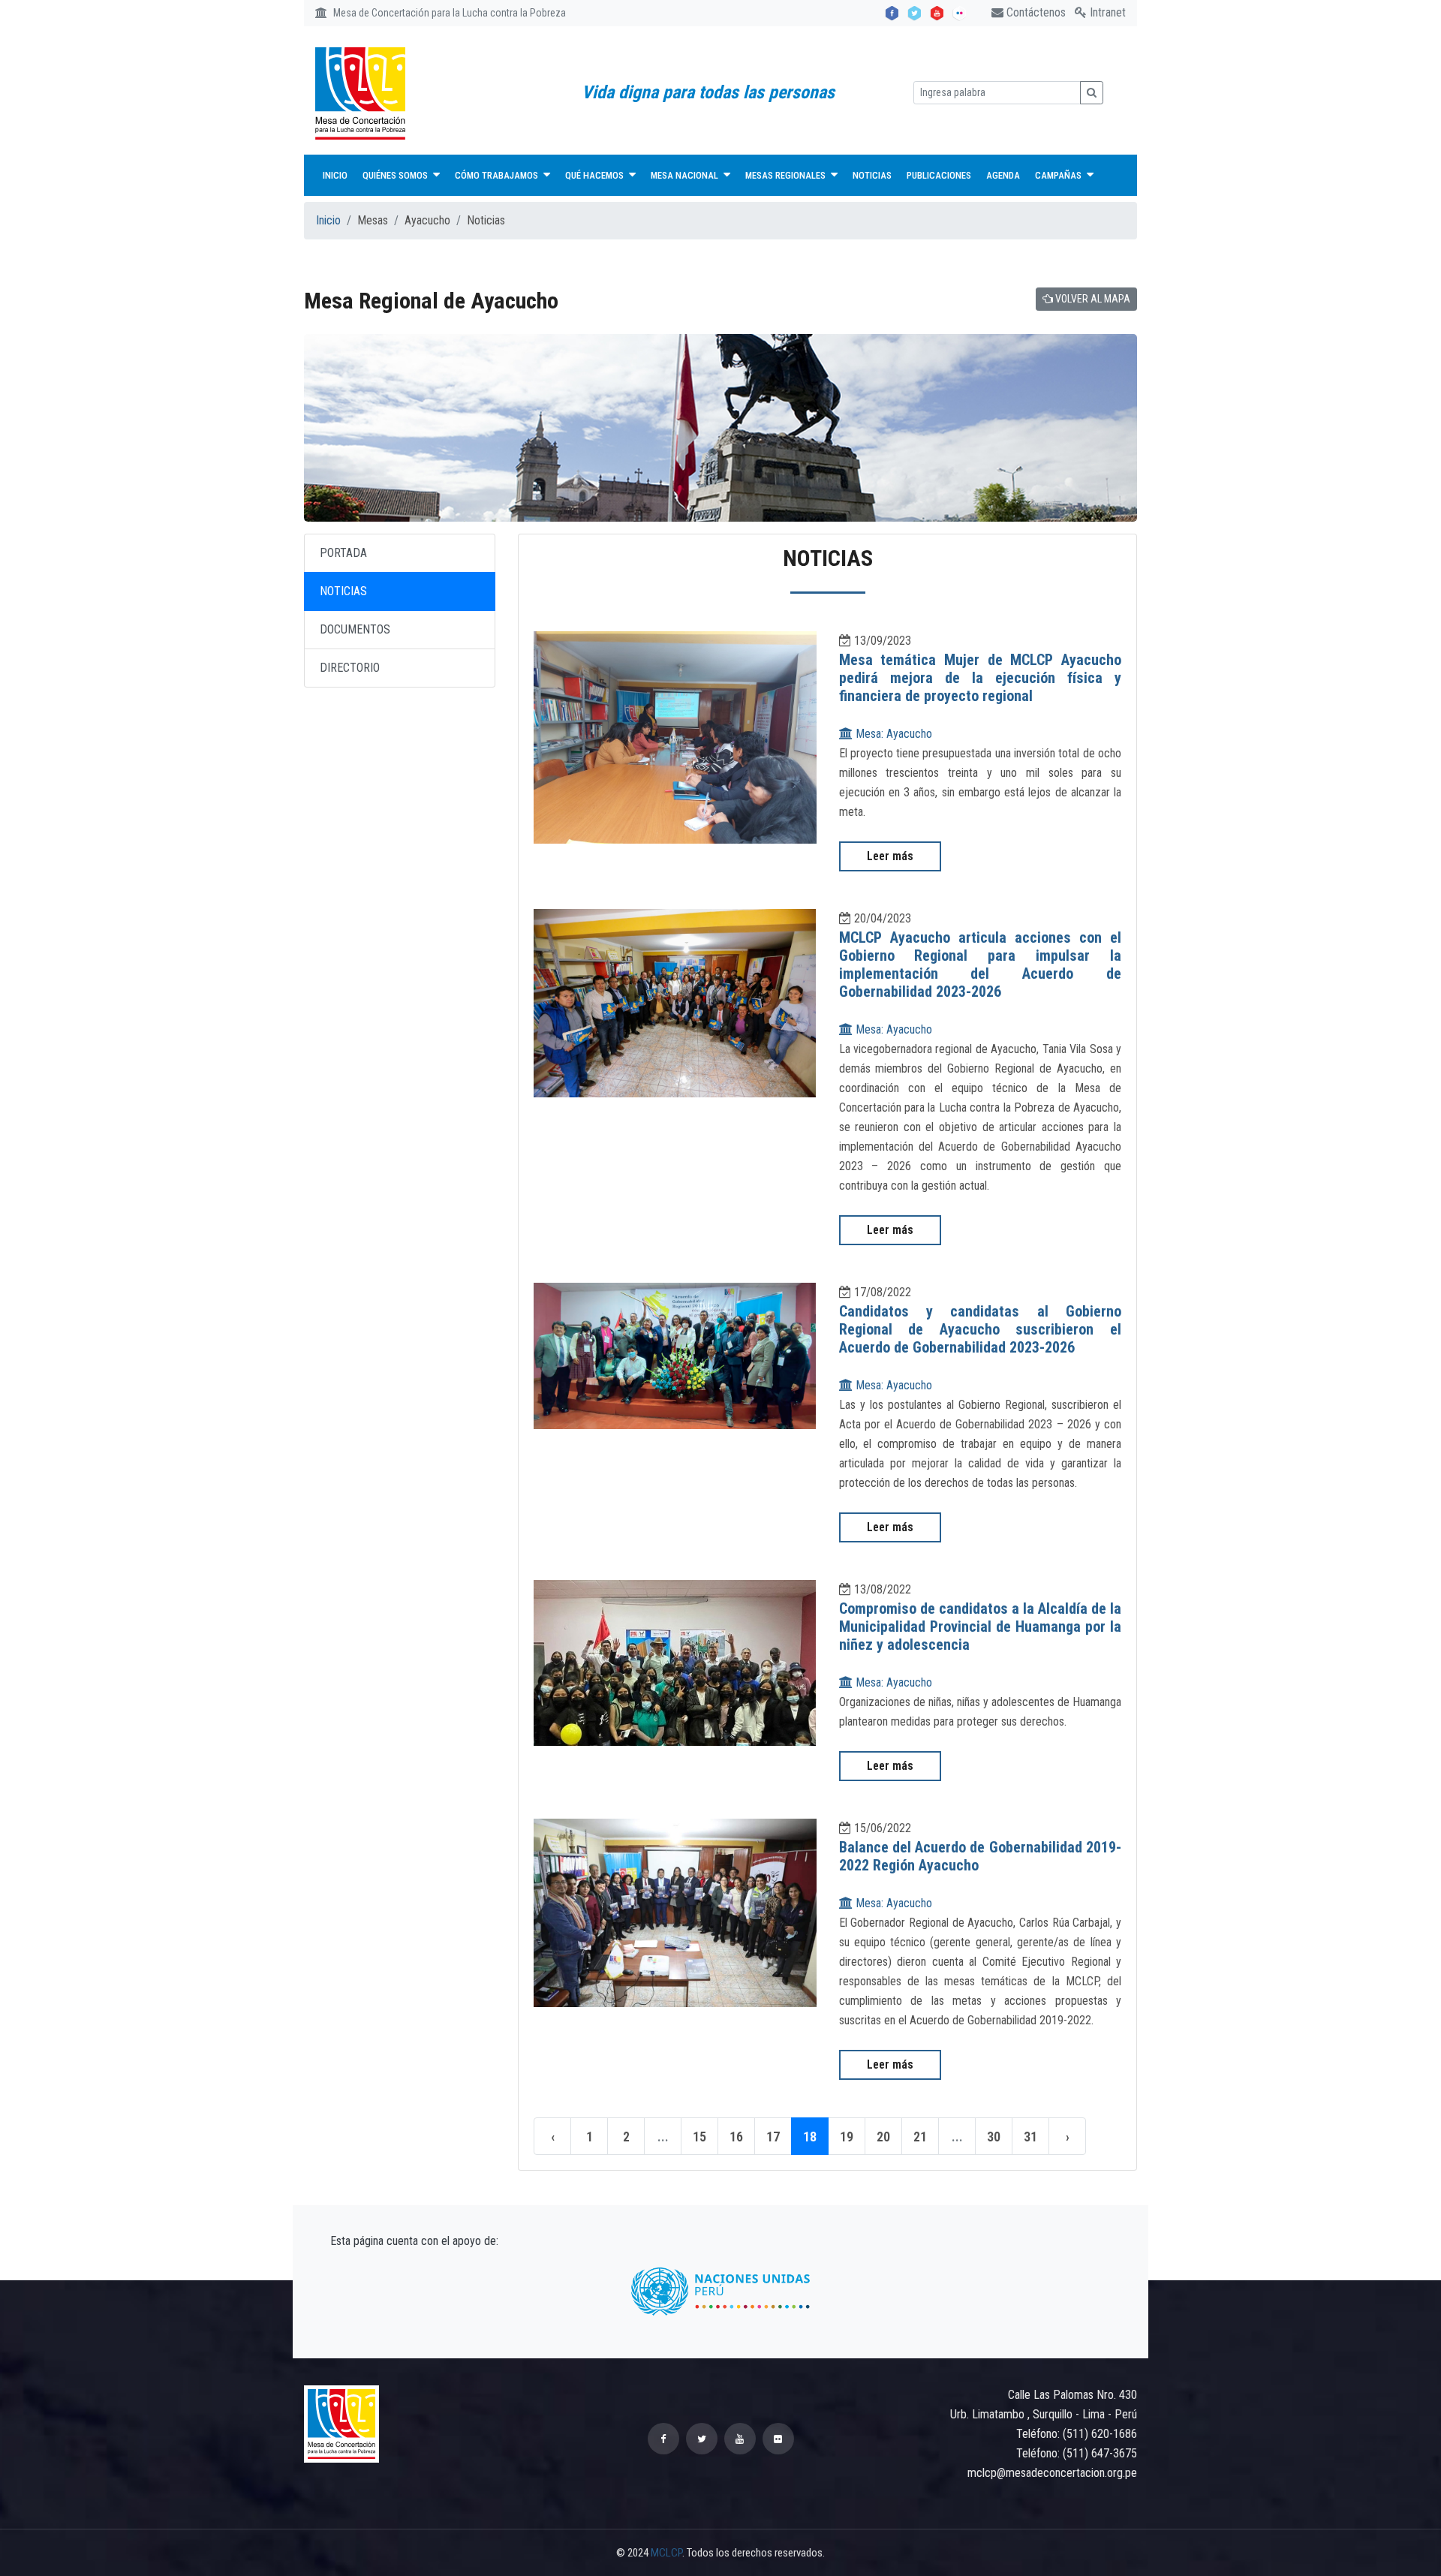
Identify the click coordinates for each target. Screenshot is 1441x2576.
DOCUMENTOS (355, 629)
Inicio (335, 175)
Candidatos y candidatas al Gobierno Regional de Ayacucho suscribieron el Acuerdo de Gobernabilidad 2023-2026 (981, 1329)
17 (773, 2137)
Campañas (1059, 175)
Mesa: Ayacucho (892, 734)
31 (1030, 2137)
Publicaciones (939, 175)
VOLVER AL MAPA (1092, 299)
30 (994, 2137)
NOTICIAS (343, 591)
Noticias (872, 175)
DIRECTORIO (350, 668)
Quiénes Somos (396, 175)
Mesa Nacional (686, 175)
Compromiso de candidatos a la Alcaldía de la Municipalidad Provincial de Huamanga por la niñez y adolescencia (981, 1627)
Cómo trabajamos (498, 175)
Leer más (890, 856)
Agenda (1003, 175)
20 (883, 2137)
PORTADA (343, 553)
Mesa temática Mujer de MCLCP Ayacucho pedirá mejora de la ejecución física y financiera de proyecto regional (981, 678)
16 (736, 2137)
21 (920, 2137)
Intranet (1106, 12)
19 (847, 2137)
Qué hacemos (596, 175)
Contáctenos (1035, 12)
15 (699, 2137)
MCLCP (666, 2553)
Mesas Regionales (787, 175)
